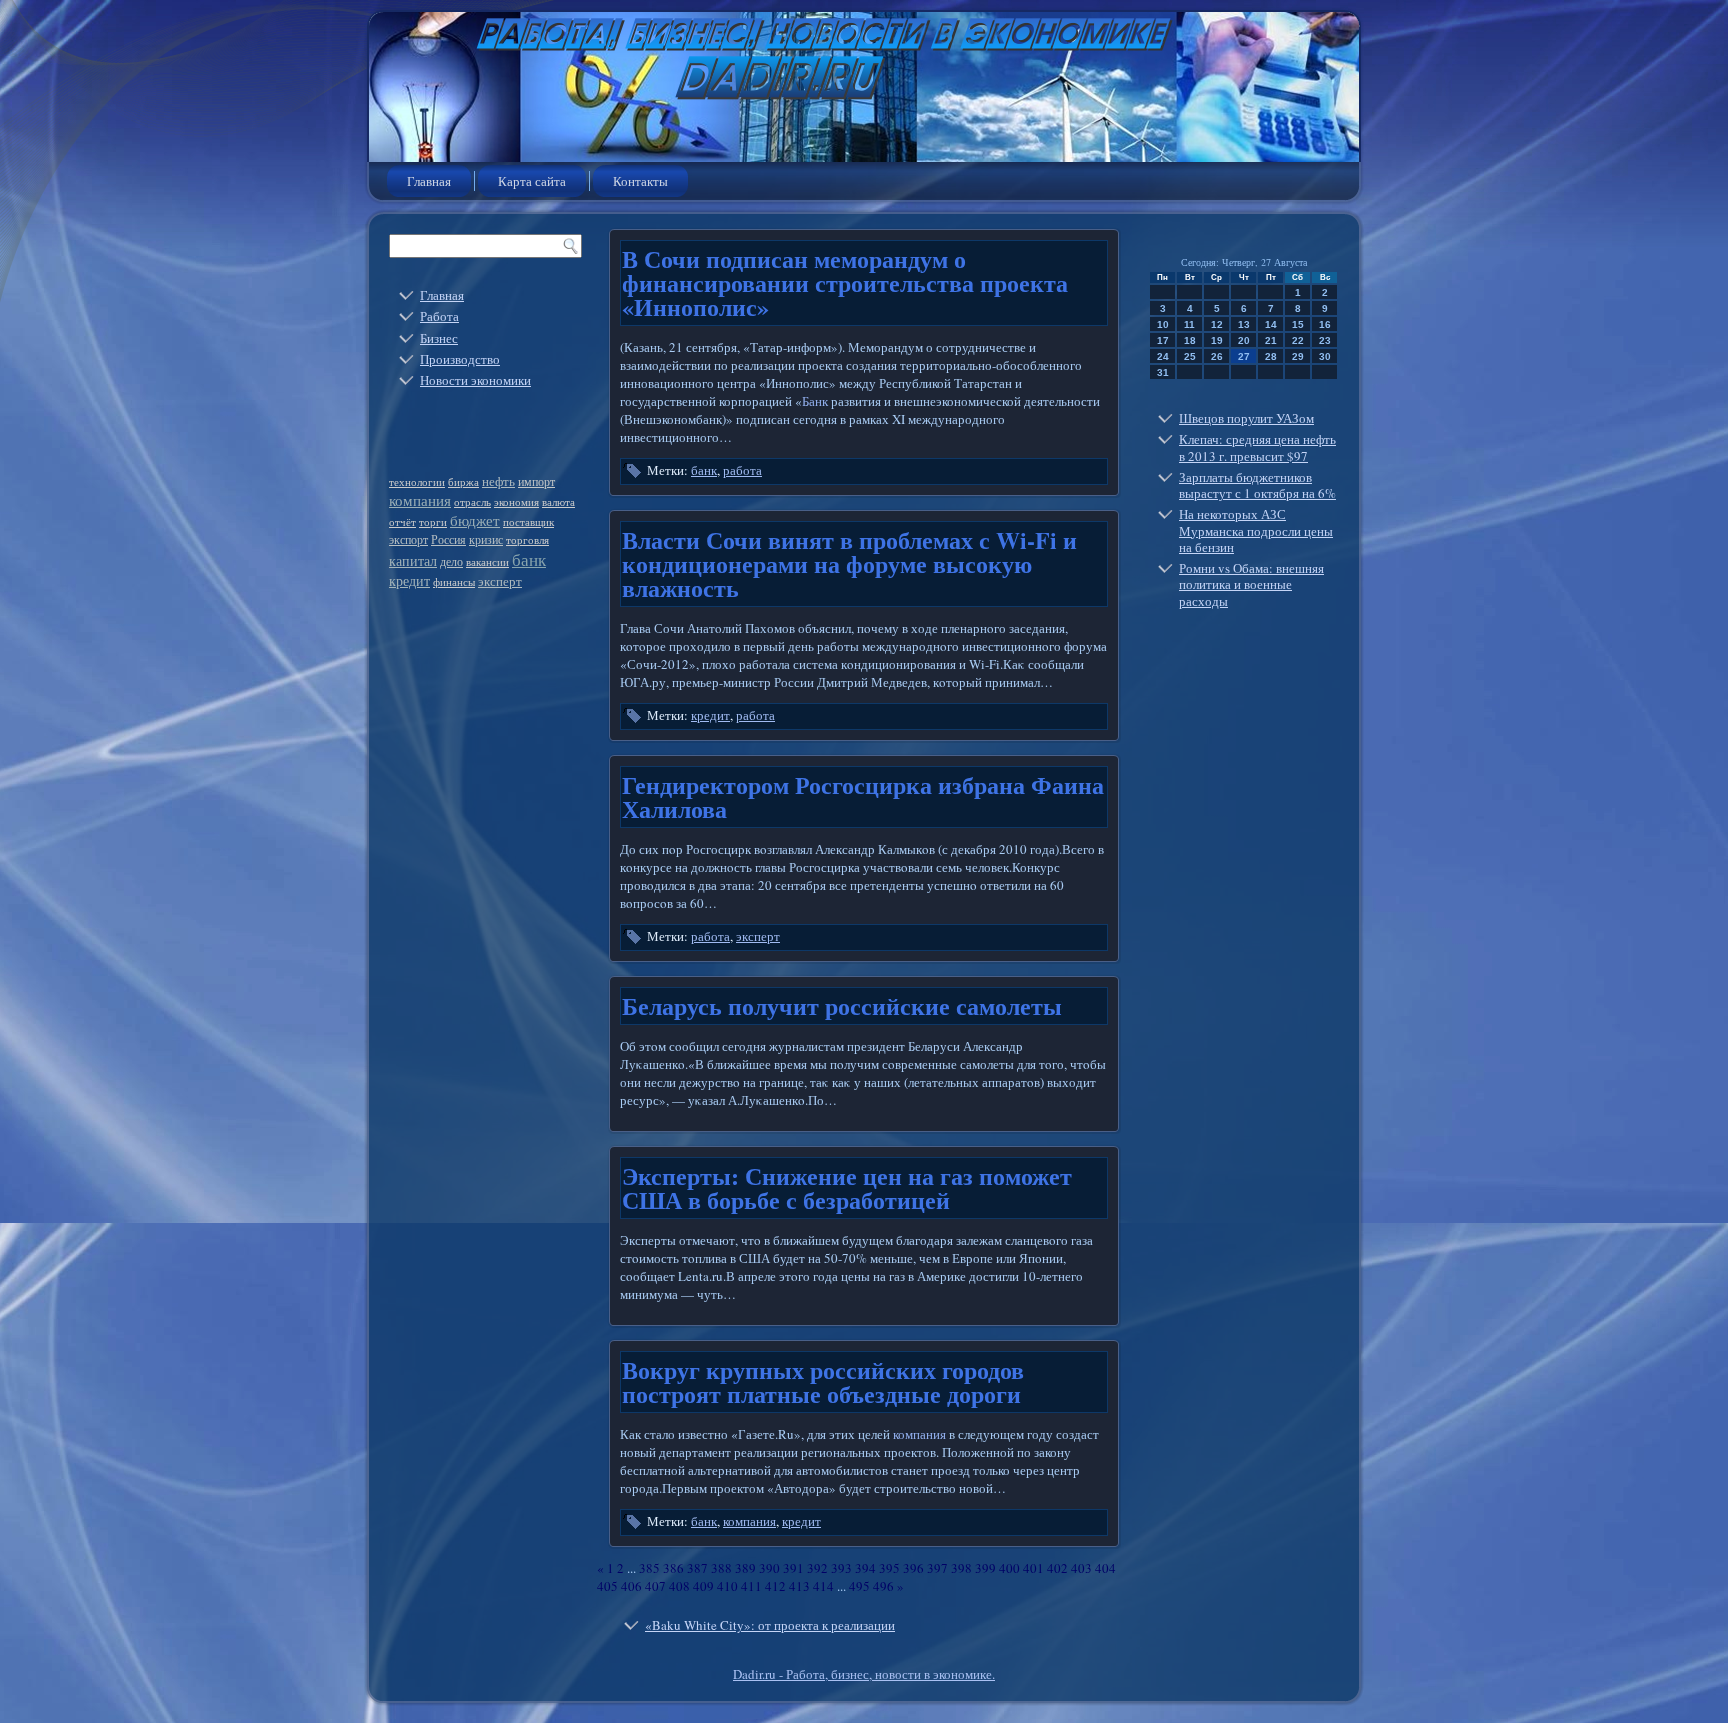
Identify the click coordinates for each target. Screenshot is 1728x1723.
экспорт (408, 539)
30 (1325, 356)
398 (961, 1568)
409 (703, 1586)
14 (1271, 324)
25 (1190, 356)
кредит (409, 580)
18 (1190, 340)
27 (1244, 356)
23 (1325, 340)
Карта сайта (532, 181)
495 (859, 1586)
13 (1244, 324)
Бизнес (439, 338)
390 (769, 1568)
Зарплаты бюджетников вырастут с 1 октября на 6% (1257, 485)
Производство (460, 359)
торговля (527, 540)
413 (799, 1586)
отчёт (402, 522)
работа (742, 470)
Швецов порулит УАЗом (1246, 418)
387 (697, 1568)
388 (721, 1568)
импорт (536, 481)
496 (883, 1586)
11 (1189, 324)
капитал (413, 560)
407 (655, 1586)
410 (727, 1586)
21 (1271, 340)
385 (649, 1568)
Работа (439, 316)
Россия (448, 539)
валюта (558, 502)
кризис (486, 539)
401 (1033, 1568)
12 (1217, 324)
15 (1298, 324)
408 (679, 1586)
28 (1271, 356)
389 (745, 1568)
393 (841, 1568)
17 (1163, 340)
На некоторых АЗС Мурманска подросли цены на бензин (1256, 530)
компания (420, 500)
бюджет (475, 520)
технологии (417, 482)
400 (1009, 1568)
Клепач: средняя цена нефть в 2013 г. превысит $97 (1257, 447)
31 (1163, 372)
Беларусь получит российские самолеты (842, 1005)
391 (793, 1568)
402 (1057, 1568)
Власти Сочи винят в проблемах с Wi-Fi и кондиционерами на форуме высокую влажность (849, 563)
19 (1217, 340)
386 (673, 1568)
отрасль (472, 502)
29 (1298, 356)
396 (913, 1568)
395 (889, 1568)
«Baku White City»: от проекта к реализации (770, 1625)
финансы (454, 582)
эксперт (500, 581)
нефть (498, 481)
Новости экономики (475, 380)
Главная (429, 181)
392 (817, 1568)
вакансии (487, 562)
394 (865, 1568)
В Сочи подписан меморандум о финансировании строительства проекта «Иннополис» (845, 282)
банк (529, 559)
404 (1105, 1568)
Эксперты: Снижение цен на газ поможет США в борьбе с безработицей (847, 1187)
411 (751, 1586)
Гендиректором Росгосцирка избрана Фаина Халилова (863, 796)
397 (937, 1568)
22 (1298, 340)
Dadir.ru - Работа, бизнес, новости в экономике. (864, 1674)
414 (823, 1586)
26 (1217, 356)
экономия (516, 502)
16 (1325, 324)
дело (451, 561)
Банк (815, 401)
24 (1163, 356)
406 (631, 1586)
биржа (463, 482)
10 (1163, 324)
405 (607, 1586)
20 (1244, 340)
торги (433, 522)
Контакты (640, 181)
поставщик (528, 522)
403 (1081, 1568)
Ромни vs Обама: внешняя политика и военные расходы (1251, 584)
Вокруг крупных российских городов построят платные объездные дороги (823, 1381)
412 (775, 1586)
